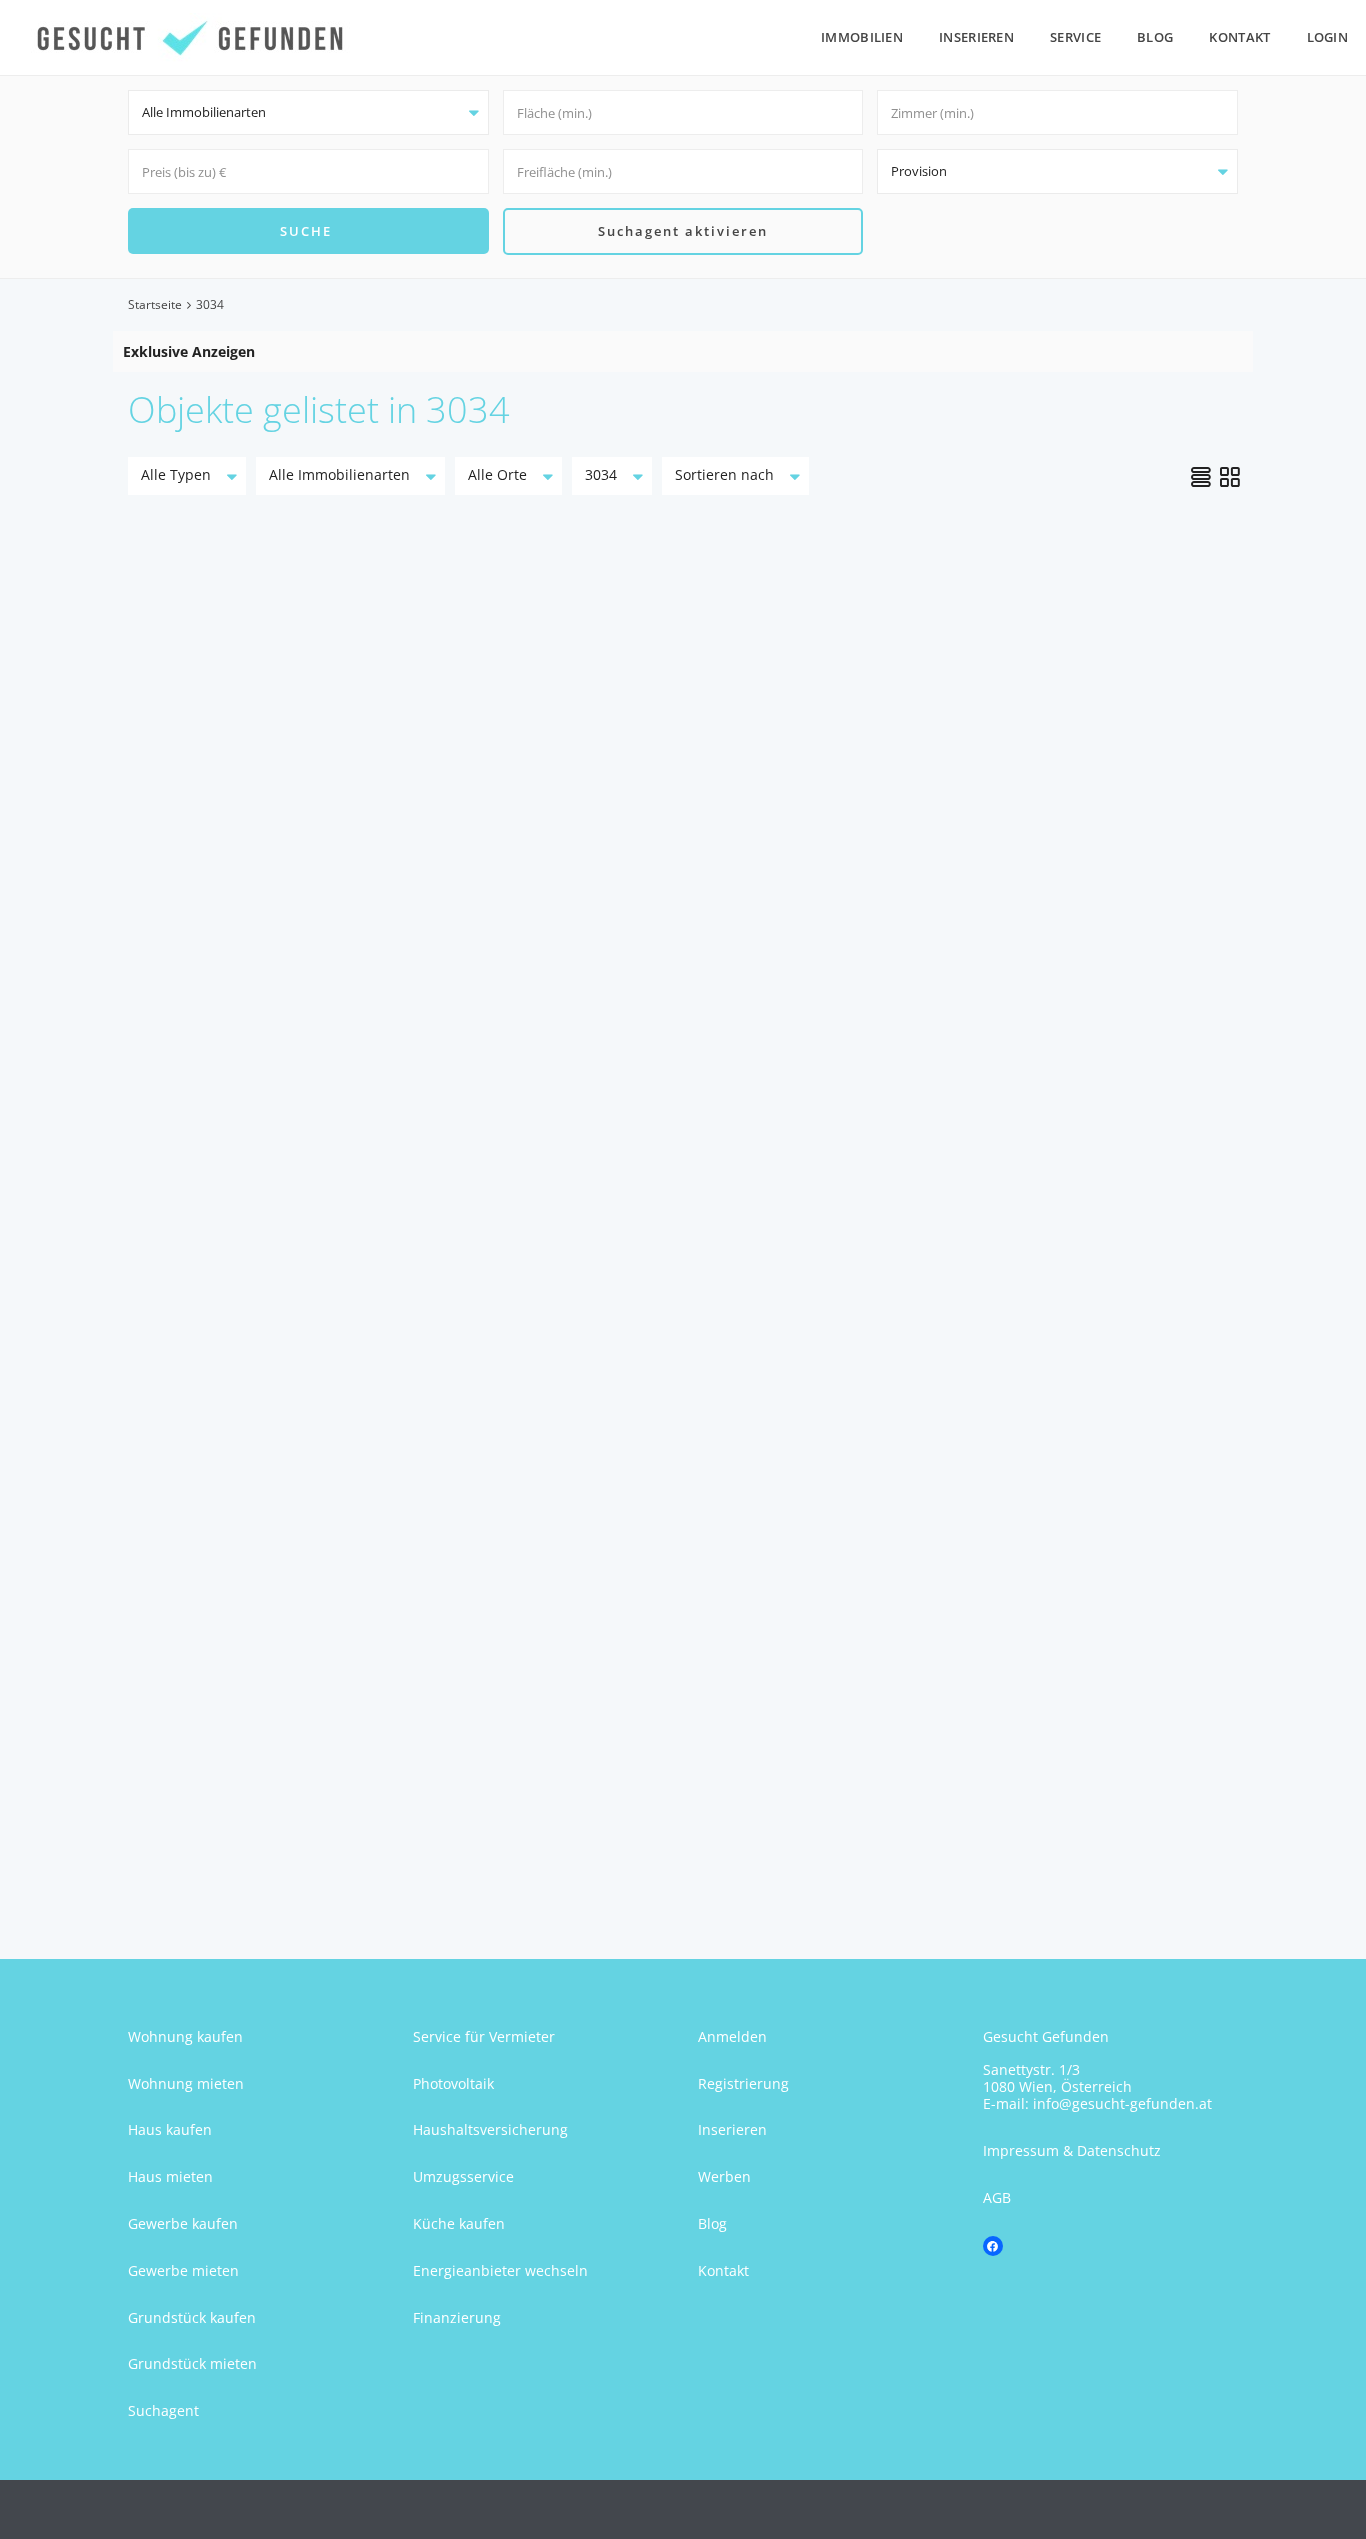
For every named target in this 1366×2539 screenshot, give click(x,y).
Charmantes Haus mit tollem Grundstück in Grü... (292, 911)
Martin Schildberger (253, 1156)
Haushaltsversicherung (490, 2129)
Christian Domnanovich (1023, 1156)
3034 (162, 992)
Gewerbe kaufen (183, 2223)
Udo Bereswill (616, 1859)
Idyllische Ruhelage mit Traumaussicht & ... (1059, 893)
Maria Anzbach (226, 992)
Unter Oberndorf (232, 1695)
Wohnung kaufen (185, 2036)
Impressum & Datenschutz (1072, 2150)
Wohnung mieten (186, 2083)
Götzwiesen (596, 1695)
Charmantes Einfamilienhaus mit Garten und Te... (658, 911)
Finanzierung (457, 2317)
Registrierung (743, 2083)
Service (1075, 37)
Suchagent (163, 2410)
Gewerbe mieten (183, 2270)
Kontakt (1239, 37)
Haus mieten (170, 2176)
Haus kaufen (170, 2129)
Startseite (155, 304)
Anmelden (732, 2036)
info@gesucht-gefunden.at (1122, 2103)
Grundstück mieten (192, 2363)
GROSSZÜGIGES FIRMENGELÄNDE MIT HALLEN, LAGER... (291, 1614)
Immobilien (862, 37)
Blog (1155, 37)
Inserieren (976, 37)
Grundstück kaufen (192, 2317)
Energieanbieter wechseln (500, 2270)
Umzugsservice (463, 2176)
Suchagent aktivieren (683, 231)
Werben (724, 2176)
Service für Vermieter (484, 2036)
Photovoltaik (453, 2083)
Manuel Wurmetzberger (265, 1859)
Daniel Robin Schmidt (637, 1156)
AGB (997, 2197)
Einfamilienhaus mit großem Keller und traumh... (658, 1614)
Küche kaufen (459, 2223)
